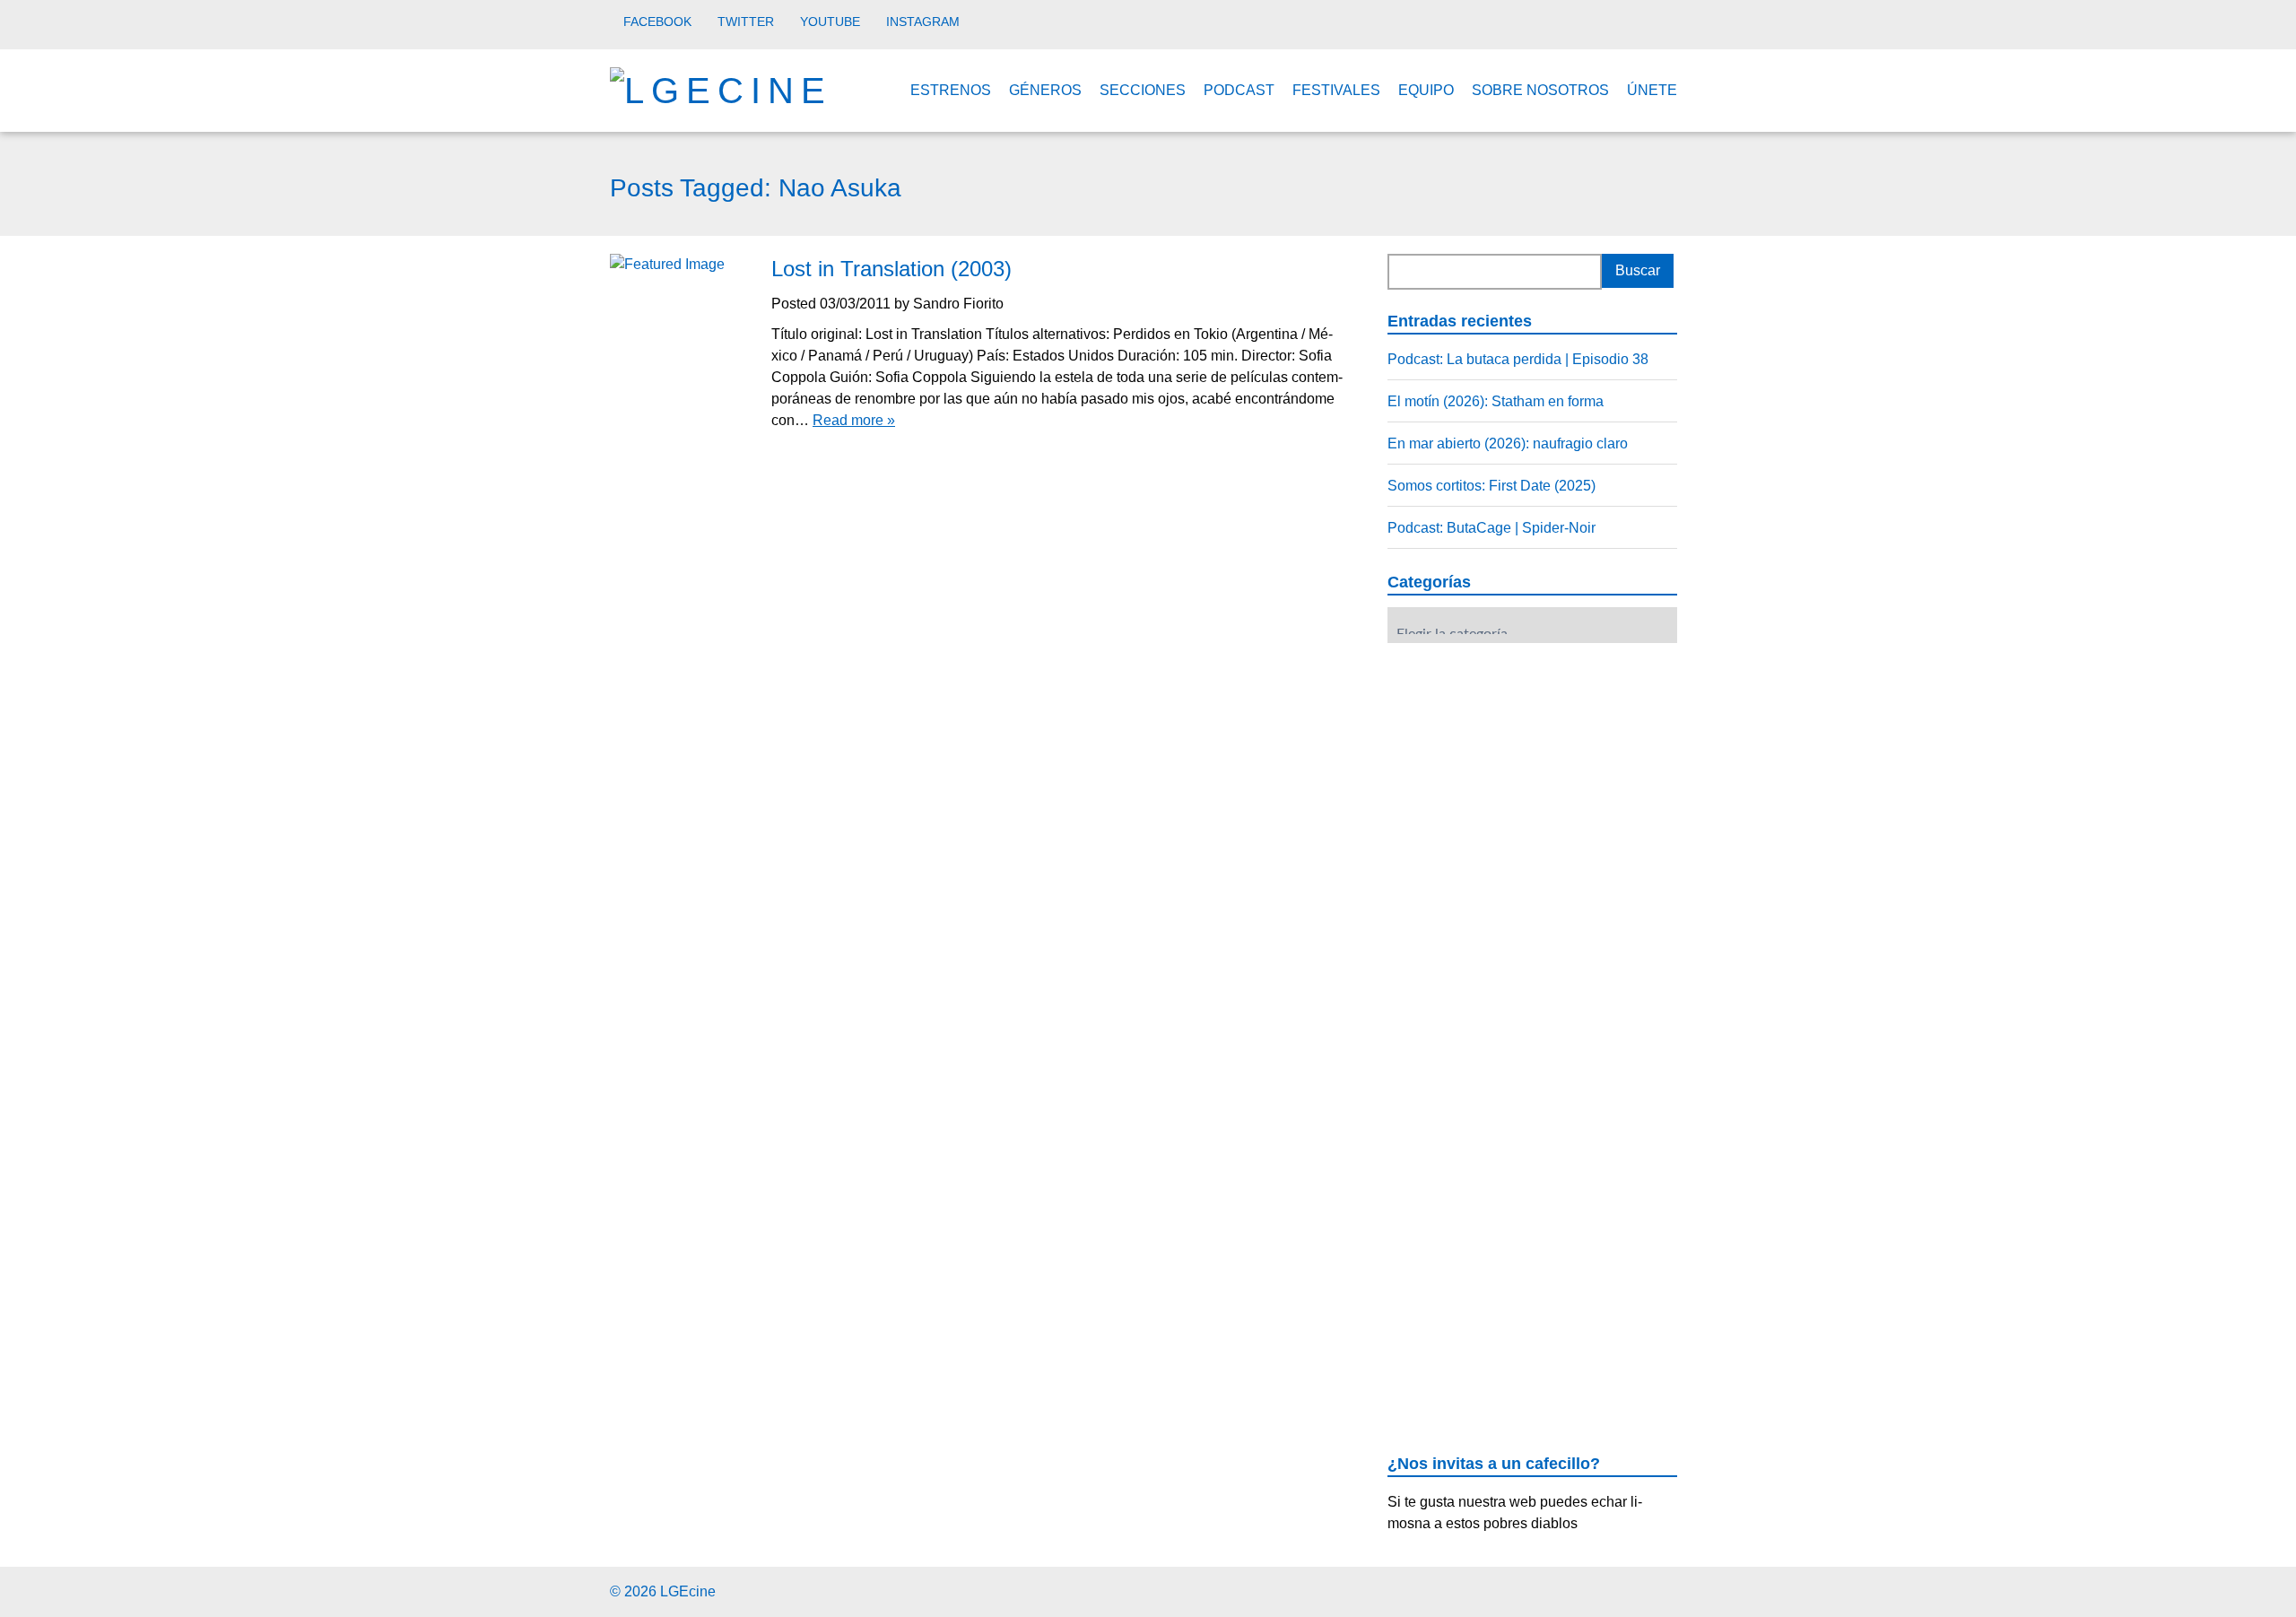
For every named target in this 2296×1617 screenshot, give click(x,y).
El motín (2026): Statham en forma (1496, 401)
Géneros (1045, 90)
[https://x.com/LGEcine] (1636, 1589)
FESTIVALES (1336, 90)
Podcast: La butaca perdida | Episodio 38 (1518, 359)
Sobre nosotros (1540, 90)
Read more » (854, 420)
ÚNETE (1652, 90)
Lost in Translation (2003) (891, 269)
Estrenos (951, 90)
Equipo (1426, 90)
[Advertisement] (1522, 768)
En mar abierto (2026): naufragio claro (1508, 443)
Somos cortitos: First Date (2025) (1492, 486)
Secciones (1143, 90)
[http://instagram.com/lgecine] (1681, 1589)
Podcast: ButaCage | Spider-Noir (1492, 528)
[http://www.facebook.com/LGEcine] (1614, 1589)
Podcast (1239, 90)
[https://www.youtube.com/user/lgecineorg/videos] (1659, 1589)
